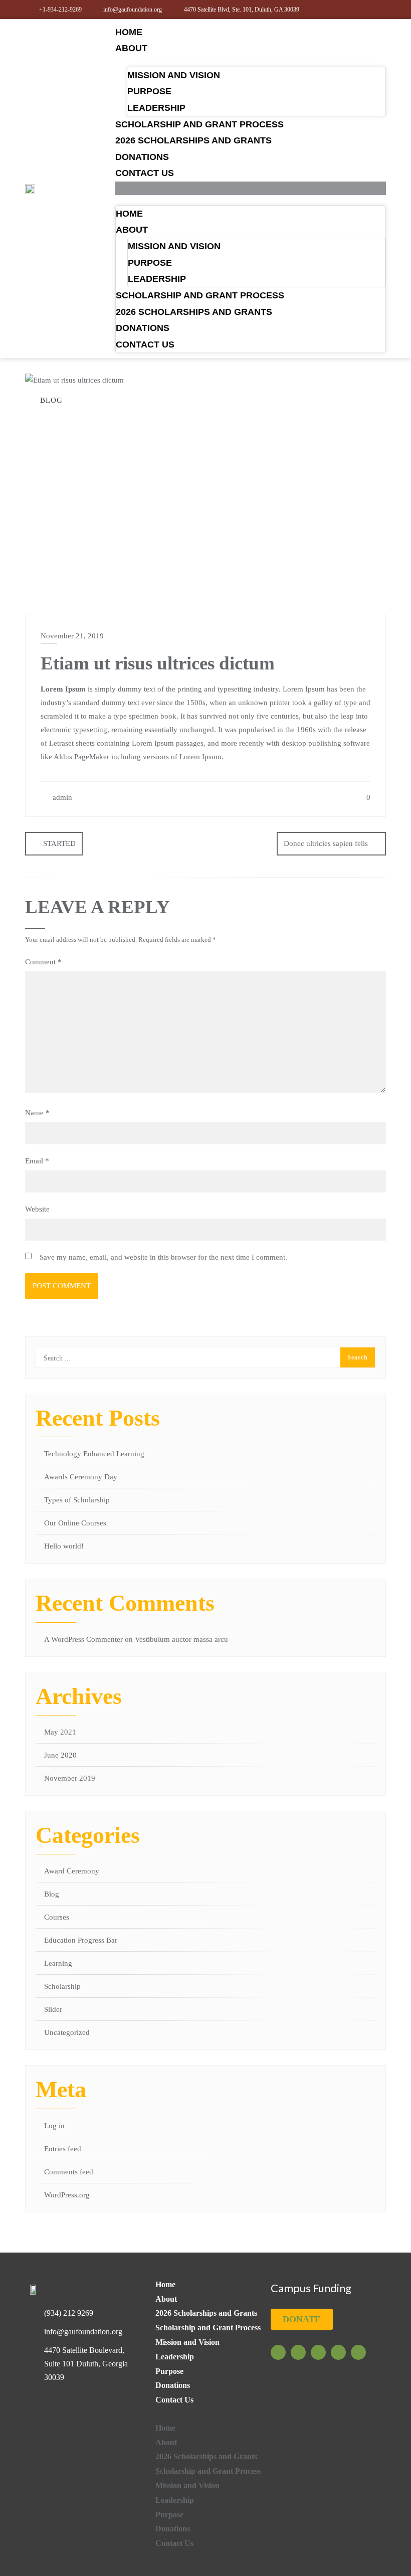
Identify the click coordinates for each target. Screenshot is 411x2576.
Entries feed (63, 2149)
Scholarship (62, 1986)
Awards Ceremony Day (81, 1477)
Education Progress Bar (81, 1940)
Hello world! (64, 1546)
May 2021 (60, 1732)
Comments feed (69, 2172)
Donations (142, 157)
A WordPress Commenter (83, 1639)
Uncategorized (67, 2032)
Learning (58, 1963)
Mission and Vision (174, 75)
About (131, 48)
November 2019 (70, 1778)
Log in (54, 2126)
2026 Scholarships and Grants (193, 140)
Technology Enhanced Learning (94, 1454)
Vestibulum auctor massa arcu (181, 1639)
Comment (43, 962)
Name (37, 1113)
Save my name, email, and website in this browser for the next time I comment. (163, 1257)
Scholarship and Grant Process (199, 124)
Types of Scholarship (77, 1500)
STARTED (59, 843)
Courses (57, 1917)
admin (61, 797)
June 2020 (60, 1755)
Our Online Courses (75, 1523)
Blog (52, 1894)
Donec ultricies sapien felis (326, 843)
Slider (53, 2009)
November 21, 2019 (72, 636)
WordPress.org (67, 2195)
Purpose (149, 91)
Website (37, 1209)
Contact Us (145, 173)
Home (129, 32)
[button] (251, 188)
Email (37, 1161)
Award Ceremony (72, 1871)
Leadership (156, 108)
